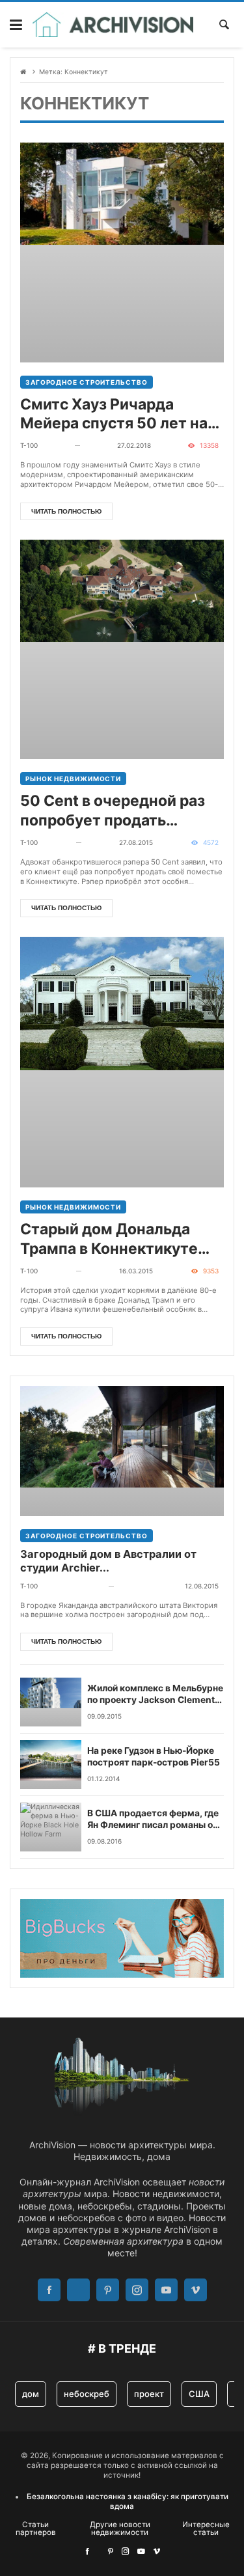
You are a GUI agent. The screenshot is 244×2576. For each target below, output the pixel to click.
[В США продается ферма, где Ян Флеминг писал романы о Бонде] (51, 1827)
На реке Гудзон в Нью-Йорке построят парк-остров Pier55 (154, 1756)
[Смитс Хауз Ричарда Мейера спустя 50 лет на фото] (122, 252)
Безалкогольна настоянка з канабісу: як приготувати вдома (128, 2501)
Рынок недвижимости (73, 779)
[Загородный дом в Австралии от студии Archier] (122, 1451)
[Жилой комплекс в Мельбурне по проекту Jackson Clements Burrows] (51, 1702)
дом (31, 2394)
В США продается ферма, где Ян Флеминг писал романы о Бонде (153, 1820)
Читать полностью (66, 511)
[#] (87, 2551)
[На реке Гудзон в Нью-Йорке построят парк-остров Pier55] (51, 1765)
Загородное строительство (87, 382)
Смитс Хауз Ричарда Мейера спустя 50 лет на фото (114, 415)
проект (149, 2394)
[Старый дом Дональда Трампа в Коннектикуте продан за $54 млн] (122, 1062)
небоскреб (87, 2394)
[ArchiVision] (113, 25)
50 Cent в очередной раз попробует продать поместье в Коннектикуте (118, 811)
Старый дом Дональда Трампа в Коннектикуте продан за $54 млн (109, 1240)
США (199, 2394)
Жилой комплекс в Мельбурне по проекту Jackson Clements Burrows (155, 1695)
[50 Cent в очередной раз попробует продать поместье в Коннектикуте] (122, 649)
